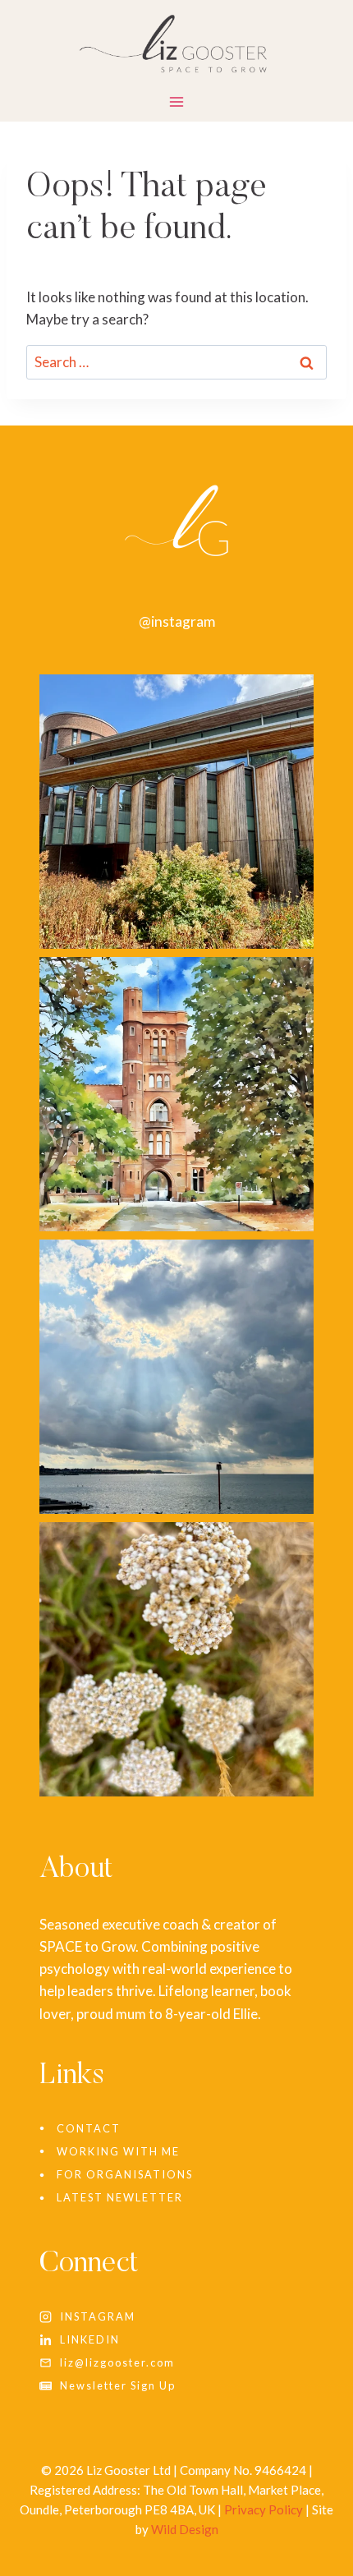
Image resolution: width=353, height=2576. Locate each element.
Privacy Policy (264, 2509)
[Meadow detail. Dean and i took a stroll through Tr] (176, 1659)
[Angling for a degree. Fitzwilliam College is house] (176, 812)
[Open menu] (177, 105)
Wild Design (185, 2529)
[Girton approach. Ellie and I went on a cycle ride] (176, 1094)
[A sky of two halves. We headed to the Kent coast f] (176, 1377)
